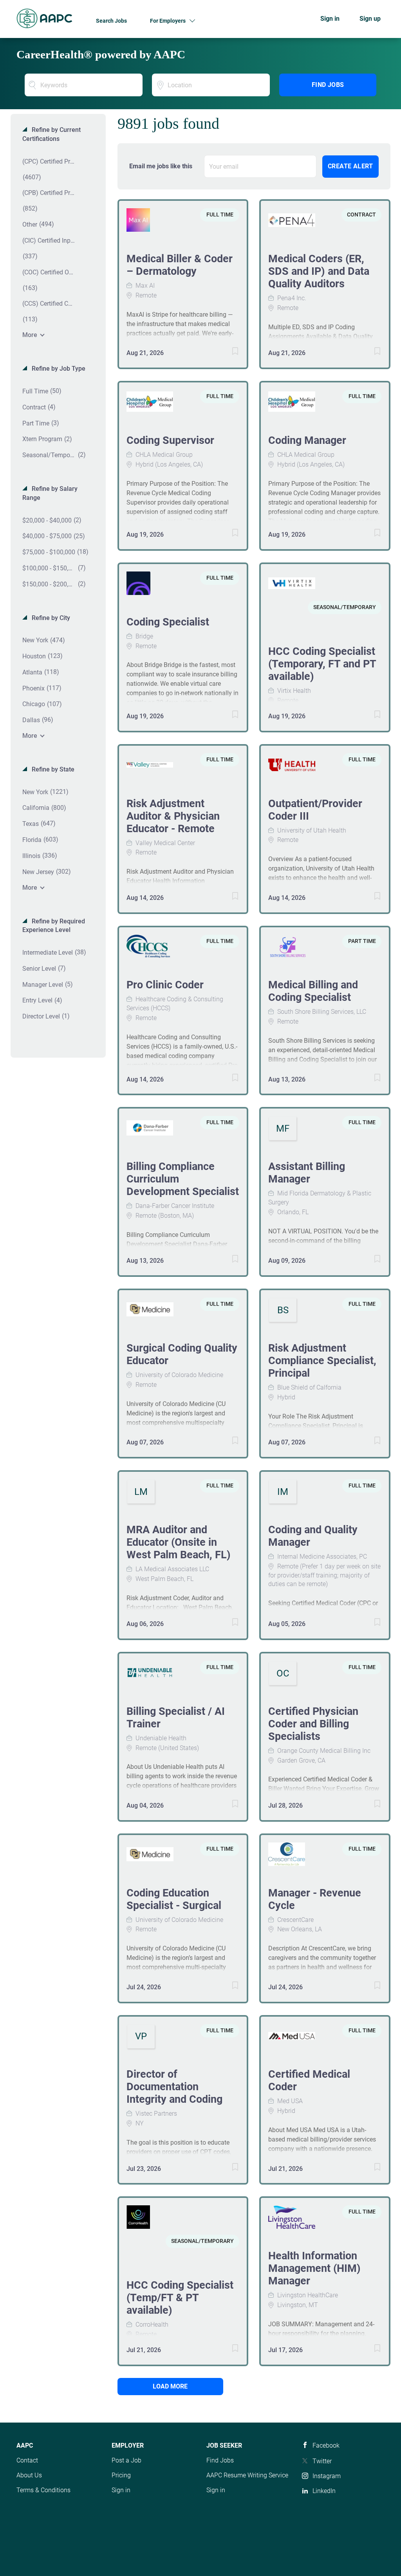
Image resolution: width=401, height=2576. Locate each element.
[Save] (227, 352)
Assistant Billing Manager (307, 1173)
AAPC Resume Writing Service (247, 2475)
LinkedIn (324, 2491)
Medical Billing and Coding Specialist (313, 991)
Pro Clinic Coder (165, 985)
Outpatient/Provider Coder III (315, 810)
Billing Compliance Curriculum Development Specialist (183, 1179)
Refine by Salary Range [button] (50, 493)
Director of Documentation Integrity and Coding (174, 2087)
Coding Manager (307, 440)
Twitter (322, 2461)
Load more (170, 2386)
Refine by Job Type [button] (58, 369)
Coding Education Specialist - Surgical (174, 1899)
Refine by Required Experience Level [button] (54, 926)
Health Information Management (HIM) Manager (314, 2268)
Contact (27, 2460)
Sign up (370, 19)
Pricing (121, 2475)
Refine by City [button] (50, 618)
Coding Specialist (168, 622)
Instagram (327, 2476)
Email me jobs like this (161, 166)
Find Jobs (328, 85)
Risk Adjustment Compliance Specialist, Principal (322, 1361)
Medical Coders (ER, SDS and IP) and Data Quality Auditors (319, 271)
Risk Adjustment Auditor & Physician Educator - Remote (173, 816)
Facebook (326, 2445)
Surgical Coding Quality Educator (182, 1354)
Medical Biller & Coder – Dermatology (180, 265)
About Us (29, 2475)
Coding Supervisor (170, 440)
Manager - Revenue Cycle (315, 1899)
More (30, 335)
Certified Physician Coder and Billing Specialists (313, 1724)
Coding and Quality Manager (313, 1536)
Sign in (330, 19)
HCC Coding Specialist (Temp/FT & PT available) (180, 2298)
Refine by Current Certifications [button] (51, 134)
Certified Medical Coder (309, 2080)
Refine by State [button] (52, 769)
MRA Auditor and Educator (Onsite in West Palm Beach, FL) (179, 1542)
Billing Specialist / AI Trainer (176, 1718)
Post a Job (126, 2460)
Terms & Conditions (43, 2490)
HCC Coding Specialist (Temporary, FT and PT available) (322, 664)
